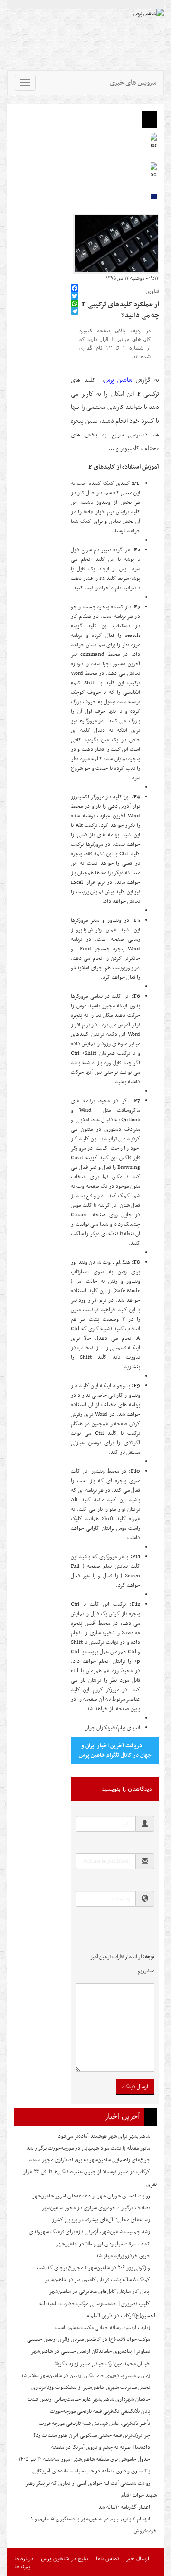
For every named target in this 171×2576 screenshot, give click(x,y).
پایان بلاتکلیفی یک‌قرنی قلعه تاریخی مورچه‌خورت (100, 2411)
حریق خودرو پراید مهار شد (123, 2256)
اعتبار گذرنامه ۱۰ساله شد (124, 2507)
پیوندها (22, 2566)
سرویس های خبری (133, 83)
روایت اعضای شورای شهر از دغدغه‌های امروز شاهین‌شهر (91, 2196)
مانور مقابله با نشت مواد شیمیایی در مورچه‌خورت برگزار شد (88, 2148)
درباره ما (24, 2558)
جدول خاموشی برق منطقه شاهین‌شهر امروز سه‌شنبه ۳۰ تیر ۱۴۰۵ (84, 2459)
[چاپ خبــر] (74, 279)
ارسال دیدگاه (135, 2087)
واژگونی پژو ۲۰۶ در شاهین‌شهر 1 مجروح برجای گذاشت (93, 2268)
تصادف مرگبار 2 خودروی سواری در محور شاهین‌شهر (96, 2208)
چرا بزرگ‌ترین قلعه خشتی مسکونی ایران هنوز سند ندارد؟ (92, 2435)
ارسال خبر (138, 2558)
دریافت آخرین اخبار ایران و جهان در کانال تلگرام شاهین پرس (115, 1751)
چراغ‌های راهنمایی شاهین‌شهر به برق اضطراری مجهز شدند (90, 2160)
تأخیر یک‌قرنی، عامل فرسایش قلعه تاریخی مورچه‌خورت (95, 2424)
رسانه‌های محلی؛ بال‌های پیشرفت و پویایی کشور (101, 2220)
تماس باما (107, 2558)
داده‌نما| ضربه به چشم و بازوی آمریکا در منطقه (101, 2447)
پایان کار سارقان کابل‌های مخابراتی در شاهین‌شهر (100, 2292)
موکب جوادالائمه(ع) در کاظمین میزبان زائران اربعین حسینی (89, 2339)
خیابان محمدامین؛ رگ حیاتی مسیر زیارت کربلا (102, 2364)
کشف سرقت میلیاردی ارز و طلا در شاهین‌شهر (103, 2244)
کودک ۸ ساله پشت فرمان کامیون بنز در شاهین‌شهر (97, 2280)
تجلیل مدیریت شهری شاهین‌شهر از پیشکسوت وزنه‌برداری (91, 2387)
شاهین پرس (118, 380)
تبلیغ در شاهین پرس (65, 2558)
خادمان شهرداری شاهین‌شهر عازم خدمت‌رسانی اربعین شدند (89, 2399)
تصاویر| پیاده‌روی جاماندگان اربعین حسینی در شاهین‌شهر (90, 2351)
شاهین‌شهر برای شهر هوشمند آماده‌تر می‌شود (104, 2136)
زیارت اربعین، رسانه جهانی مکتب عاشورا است (103, 2328)
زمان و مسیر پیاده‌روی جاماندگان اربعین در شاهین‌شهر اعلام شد (85, 2376)
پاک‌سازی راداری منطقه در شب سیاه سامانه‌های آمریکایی (91, 2471)
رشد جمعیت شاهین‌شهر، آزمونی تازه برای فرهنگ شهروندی (90, 2232)
